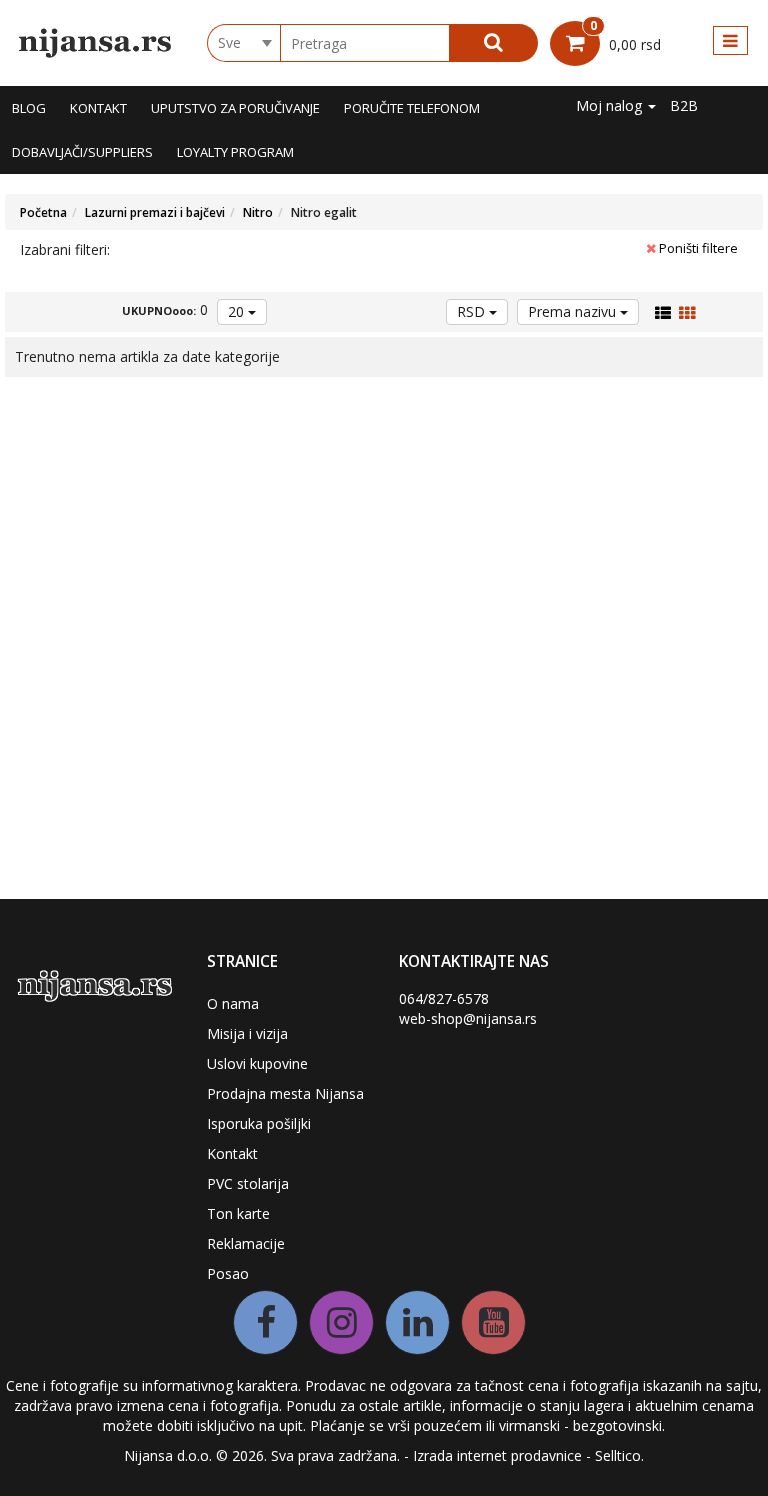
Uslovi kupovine (257, 1063)
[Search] (493, 43)
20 (238, 311)
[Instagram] (341, 1322)
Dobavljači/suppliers (82, 152)
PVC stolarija (248, 1183)
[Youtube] (493, 1322)
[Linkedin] (417, 1322)
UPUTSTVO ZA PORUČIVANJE (235, 108)
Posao (228, 1273)
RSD (473, 311)
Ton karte (238, 1213)
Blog (29, 108)
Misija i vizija (247, 1033)
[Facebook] (265, 1322)
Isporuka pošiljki (259, 1123)
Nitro (258, 212)
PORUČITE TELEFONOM (412, 108)
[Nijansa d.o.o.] (96, 43)
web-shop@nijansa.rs (468, 1018)
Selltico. (619, 1455)
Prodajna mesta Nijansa (285, 1093)
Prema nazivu (574, 311)
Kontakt (98, 108)
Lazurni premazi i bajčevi (155, 212)
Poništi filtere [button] (697, 248)
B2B (684, 105)
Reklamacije (246, 1243)
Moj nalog (611, 105)
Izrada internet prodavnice (497, 1455)
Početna (43, 212)
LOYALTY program (235, 152)
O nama (233, 1003)
